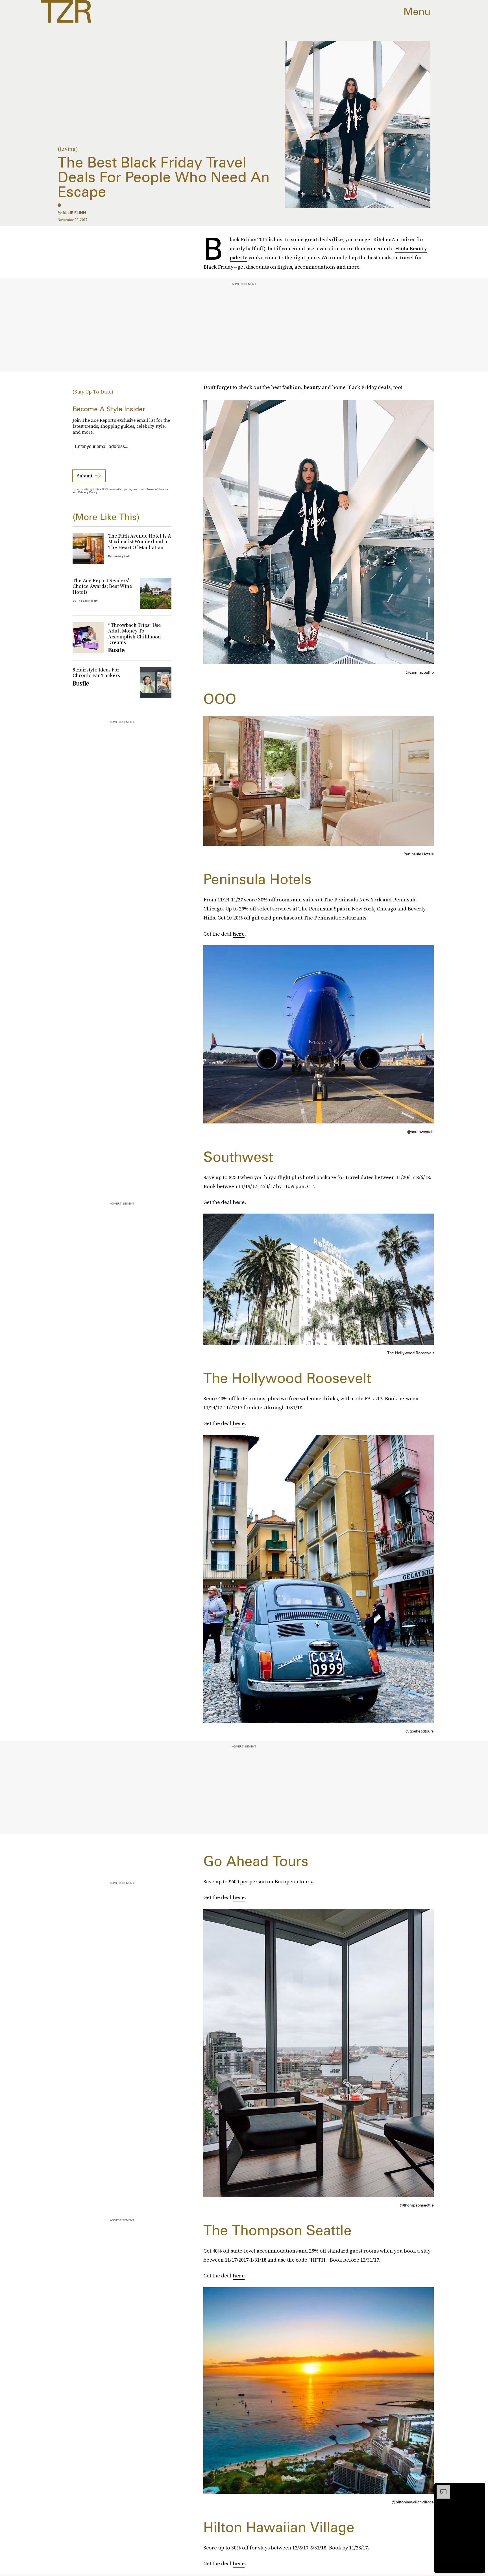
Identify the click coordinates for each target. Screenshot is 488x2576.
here (239, 934)
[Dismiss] (479, 2488)
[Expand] (441, 2488)
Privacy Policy (88, 492)
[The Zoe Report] (66, 11)
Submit (85, 476)
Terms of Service (157, 489)
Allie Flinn (74, 213)
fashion (292, 387)
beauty (312, 387)
